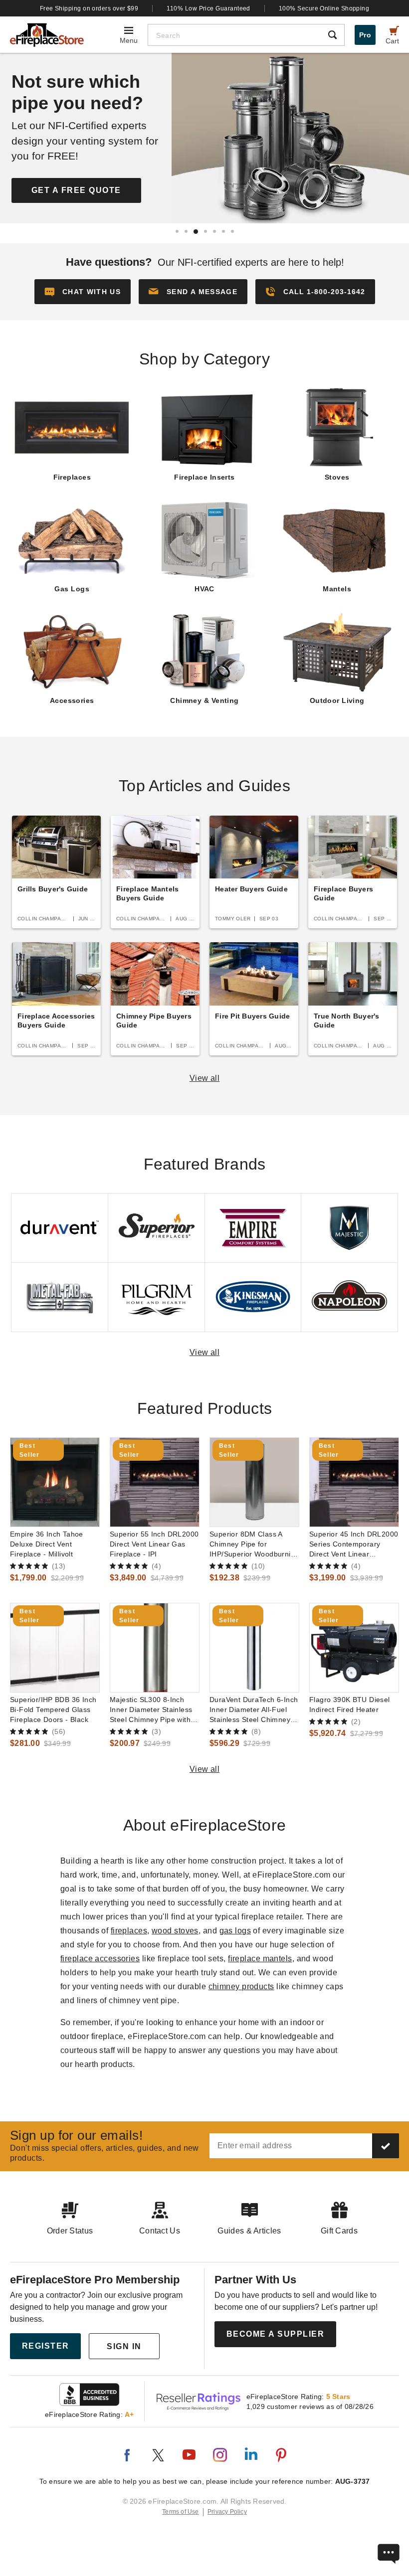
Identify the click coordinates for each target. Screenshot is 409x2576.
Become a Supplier (276, 2334)
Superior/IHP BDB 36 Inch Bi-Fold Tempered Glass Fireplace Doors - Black (53, 1710)
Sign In (124, 2346)
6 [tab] (223, 231)
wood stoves (175, 1931)
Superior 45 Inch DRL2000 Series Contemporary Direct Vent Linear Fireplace (354, 1545)
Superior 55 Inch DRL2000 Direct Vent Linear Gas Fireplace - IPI (154, 1544)
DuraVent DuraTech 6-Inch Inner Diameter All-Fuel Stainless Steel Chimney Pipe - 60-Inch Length (254, 1710)
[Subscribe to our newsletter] (386, 2146)
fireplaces (129, 1931)
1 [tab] (177, 231)
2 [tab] (186, 231)
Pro (365, 35)
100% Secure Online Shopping (324, 8)
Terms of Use (181, 2512)
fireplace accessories (100, 1959)
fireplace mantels (260, 1959)
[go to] (55, 1482)
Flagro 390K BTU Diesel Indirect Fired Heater (350, 1705)
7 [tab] (232, 231)
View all (205, 1078)
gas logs (235, 1931)
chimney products (241, 1986)
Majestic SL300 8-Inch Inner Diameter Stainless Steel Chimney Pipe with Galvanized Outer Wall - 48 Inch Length (151, 1710)
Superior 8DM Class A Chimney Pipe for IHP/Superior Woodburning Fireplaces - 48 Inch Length (254, 1545)
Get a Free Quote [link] (76, 190)
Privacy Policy (227, 2512)
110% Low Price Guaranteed (208, 8)
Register (46, 2346)
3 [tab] (196, 232)
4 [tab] (205, 231)
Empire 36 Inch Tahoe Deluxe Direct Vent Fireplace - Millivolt (47, 1544)
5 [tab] (214, 231)
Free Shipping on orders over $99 (89, 8)
